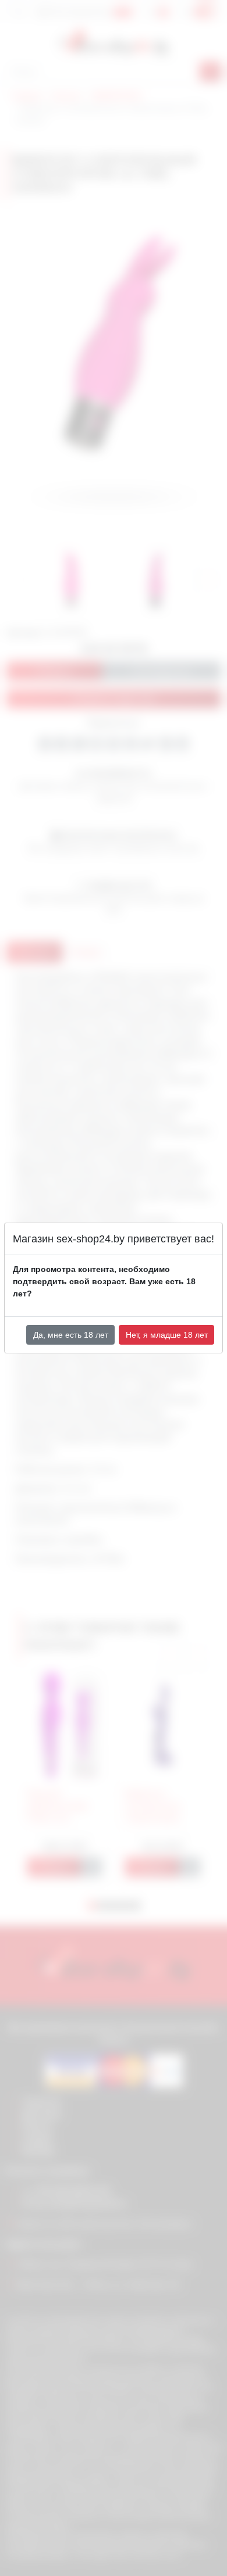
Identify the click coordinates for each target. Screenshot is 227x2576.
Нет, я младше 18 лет (167, 1335)
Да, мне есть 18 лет (71, 1335)
